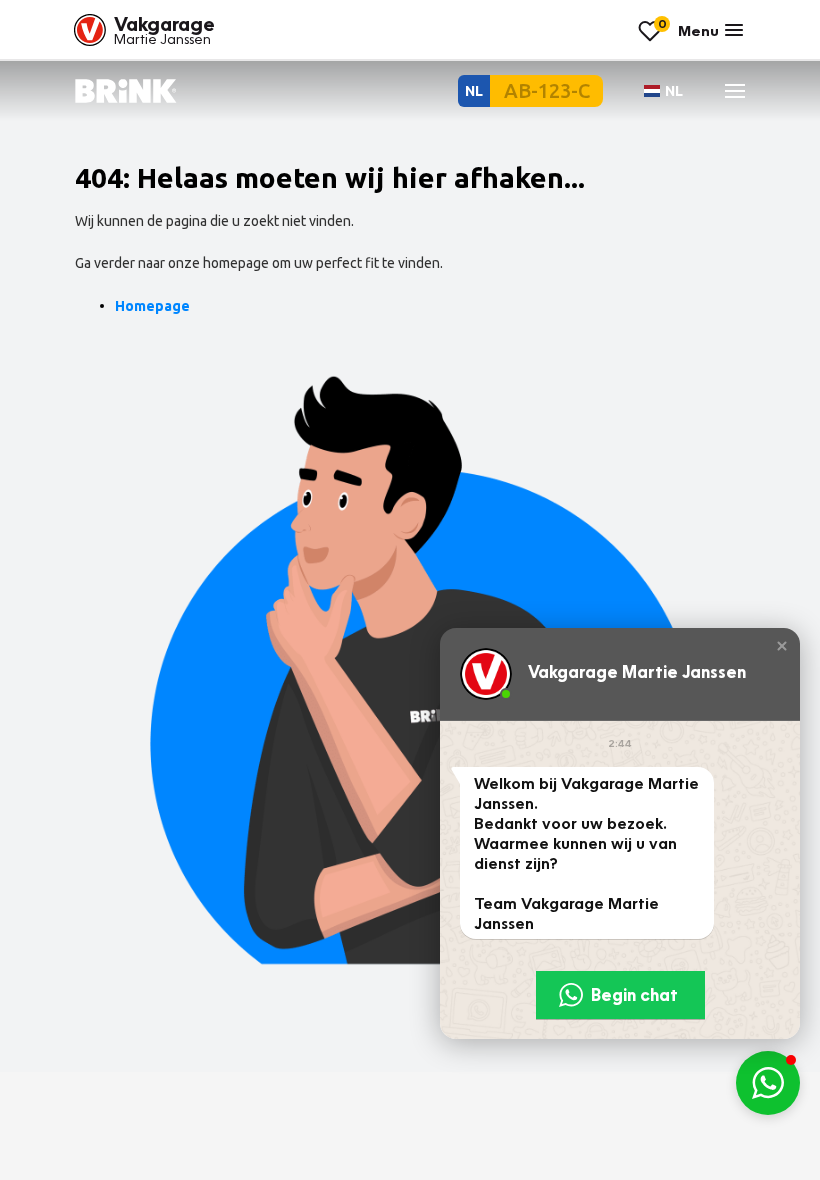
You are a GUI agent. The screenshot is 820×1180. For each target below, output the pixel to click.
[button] (782, 646)
